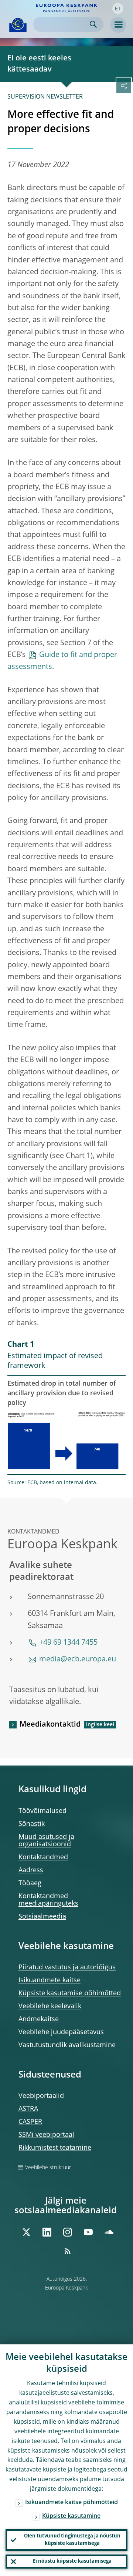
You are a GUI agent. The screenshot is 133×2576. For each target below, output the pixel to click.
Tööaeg (30, 1883)
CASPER (30, 2122)
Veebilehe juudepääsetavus (61, 2032)
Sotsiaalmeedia (42, 1917)
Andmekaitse (39, 2019)
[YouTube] (88, 2232)
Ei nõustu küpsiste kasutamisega (72, 2561)
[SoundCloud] (109, 2232)
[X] (26, 2232)
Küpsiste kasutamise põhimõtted (70, 1993)
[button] (118, 9)
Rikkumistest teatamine (55, 2148)
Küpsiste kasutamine (71, 2516)
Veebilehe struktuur (48, 2168)
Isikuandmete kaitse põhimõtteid (71, 2503)
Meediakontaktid (50, 1725)
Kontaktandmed (43, 1857)
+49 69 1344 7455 (68, 1643)
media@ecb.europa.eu (78, 1660)
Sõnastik (32, 1824)
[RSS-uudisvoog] (68, 2251)
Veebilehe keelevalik (50, 2006)
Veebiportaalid (41, 2096)
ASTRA (28, 2109)
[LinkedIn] (47, 2232)
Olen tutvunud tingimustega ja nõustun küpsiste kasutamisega (72, 2540)
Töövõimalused (42, 1811)
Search (93, 24)
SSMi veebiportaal (46, 2135)
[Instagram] (68, 2232)
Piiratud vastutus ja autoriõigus (67, 1967)
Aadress (31, 1870)
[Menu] (118, 25)
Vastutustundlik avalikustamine (67, 2045)
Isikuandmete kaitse (50, 1980)
